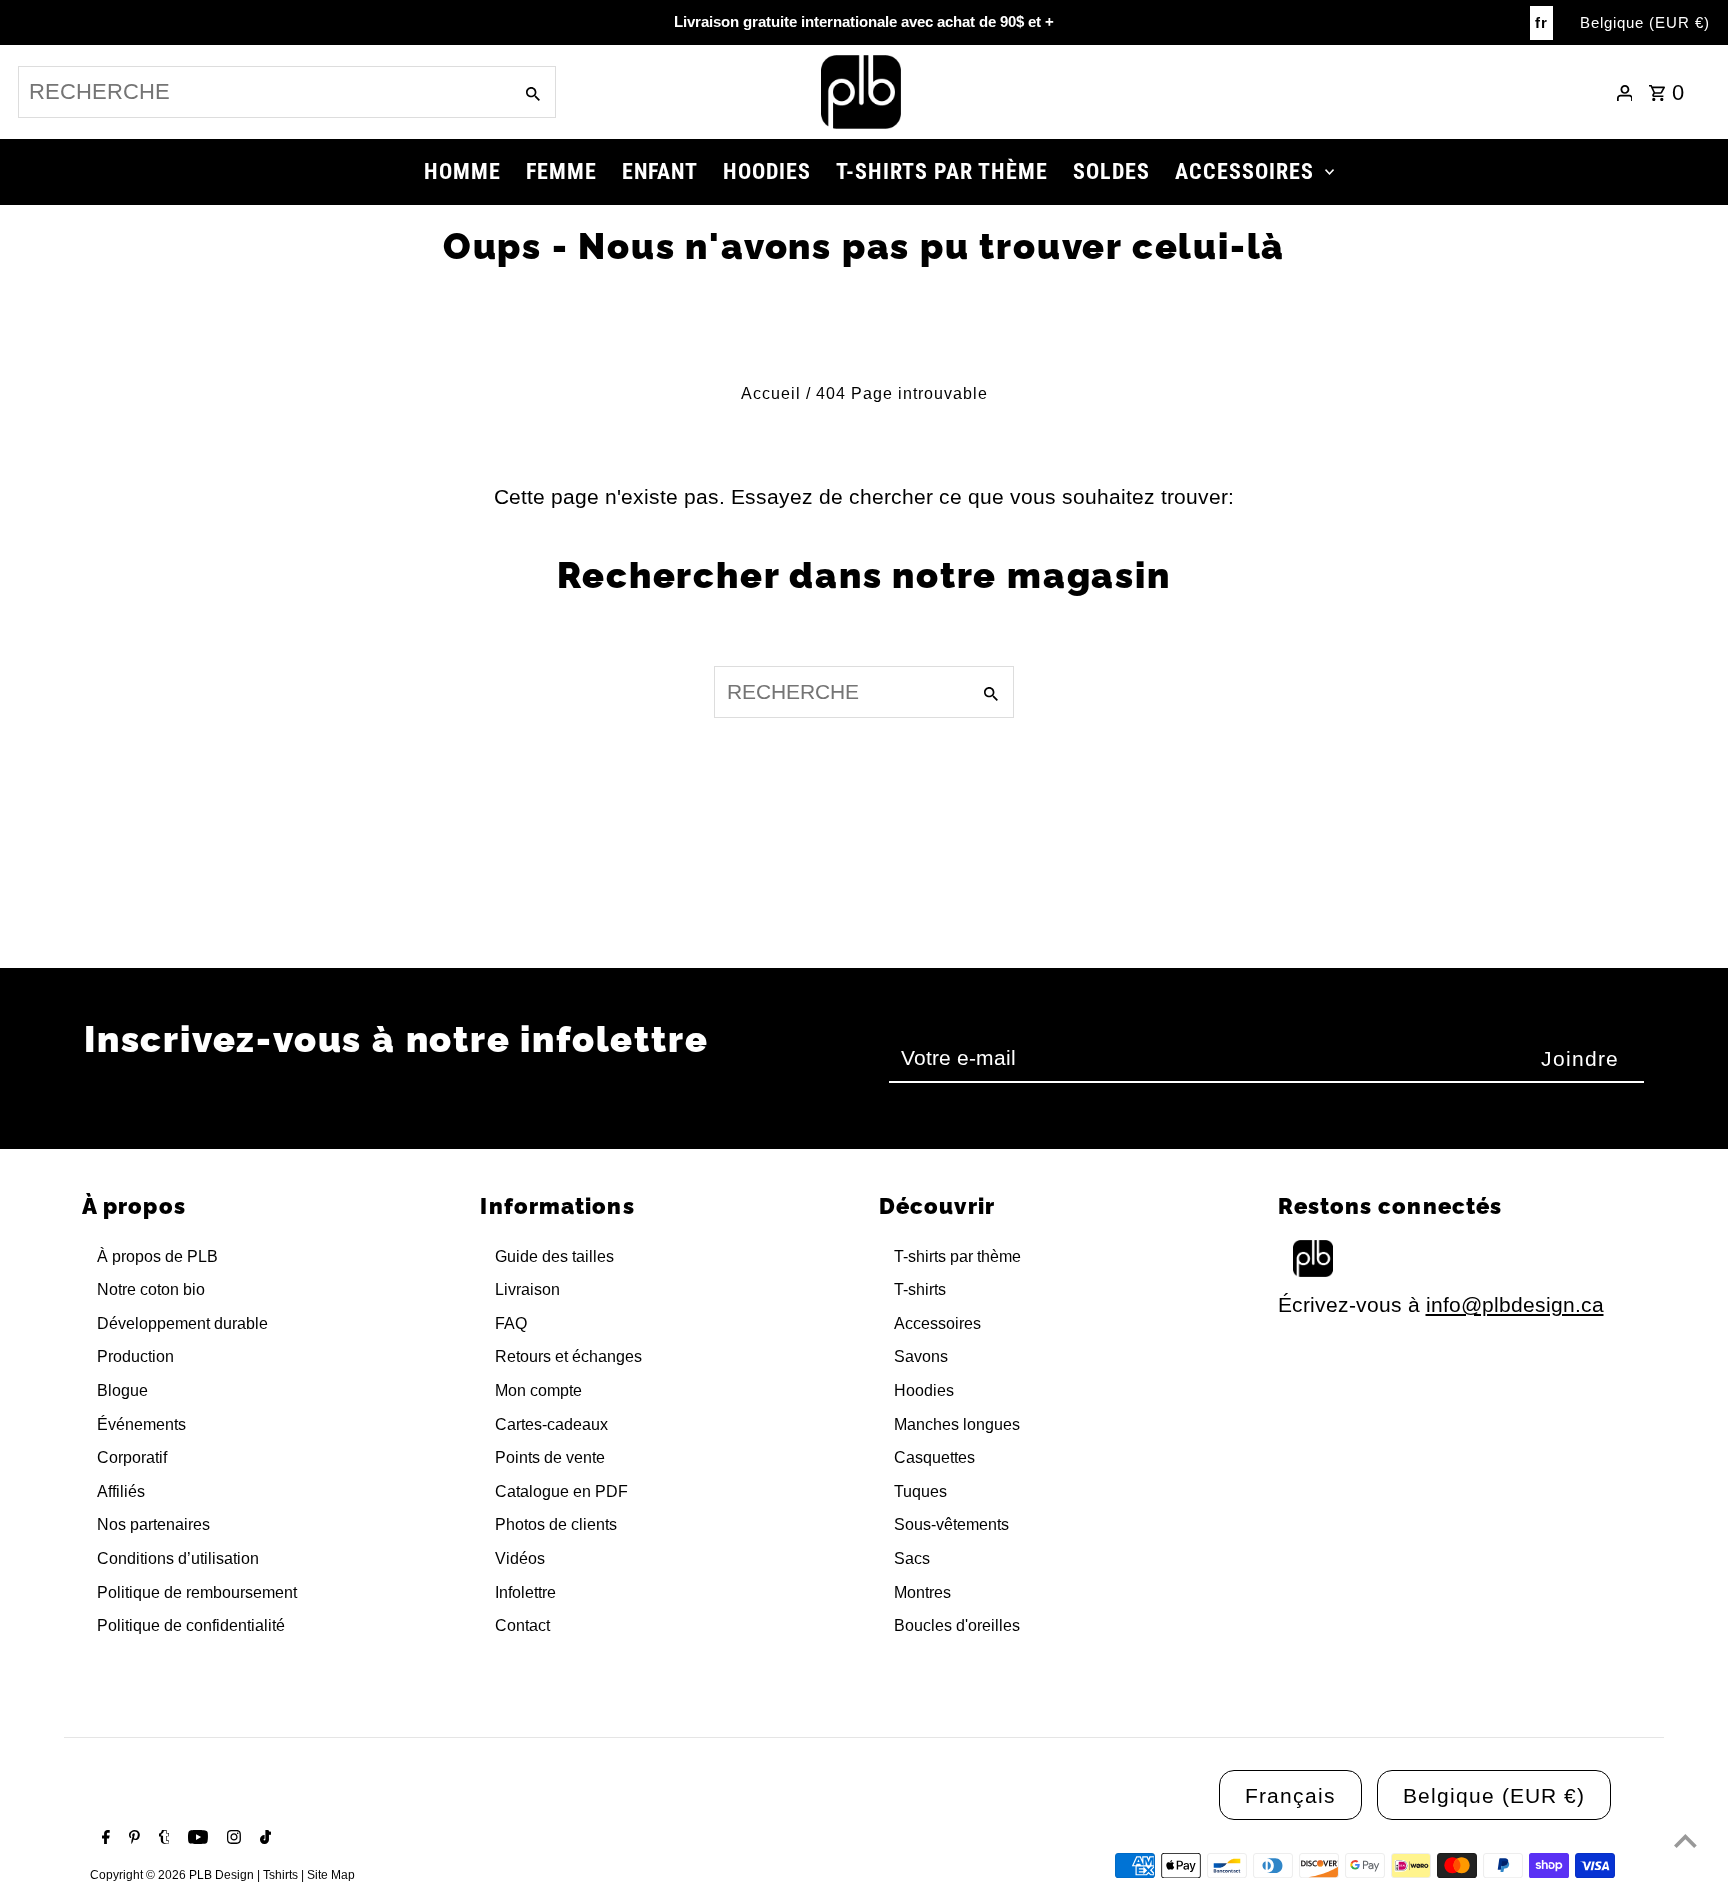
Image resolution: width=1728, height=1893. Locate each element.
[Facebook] (103, 1839)
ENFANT (660, 171)
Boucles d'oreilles (957, 1625)
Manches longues (957, 1424)
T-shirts (920, 1289)
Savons (921, 1356)
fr (1541, 22)
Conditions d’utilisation (178, 1558)
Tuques (920, 1491)
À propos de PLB (157, 1256)
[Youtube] (195, 1839)
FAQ (511, 1323)
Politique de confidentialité (191, 1625)
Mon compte (538, 1390)
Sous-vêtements (951, 1524)
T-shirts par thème (957, 1256)
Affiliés (121, 1491)
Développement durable (182, 1323)
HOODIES (767, 171)
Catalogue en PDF (561, 1491)
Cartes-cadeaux (551, 1424)
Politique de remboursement (197, 1592)
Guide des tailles (554, 1256)
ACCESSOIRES (1244, 171)
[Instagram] (231, 1839)
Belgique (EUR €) (1645, 22)
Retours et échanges (568, 1356)
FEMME (561, 171)
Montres (922, 1592)
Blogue (122, 1390)
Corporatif (132, 1457)
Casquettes (934, 1457)
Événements (141, 1424)
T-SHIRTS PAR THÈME (942, 171)
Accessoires (937, 1323)
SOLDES (1111, 171)
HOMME (462, 171)
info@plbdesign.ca (1515, 1304)
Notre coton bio (151, 1289)
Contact (522, 1625)
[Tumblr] (162, 1839)
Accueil (771, 393)
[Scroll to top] (1685, 1840)
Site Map (331, 1875)
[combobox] (263, 92)
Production (135, 1356)
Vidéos (520, 1558)
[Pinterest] (132, 1839)
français (1290, 1795)
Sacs (912, 1558)
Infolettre (525, 1592)
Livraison (527, 1289)
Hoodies (924, 1390)
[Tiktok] (263, 1839)
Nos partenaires (153, 1524)
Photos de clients (556, 1524)
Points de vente (550, 1457)
